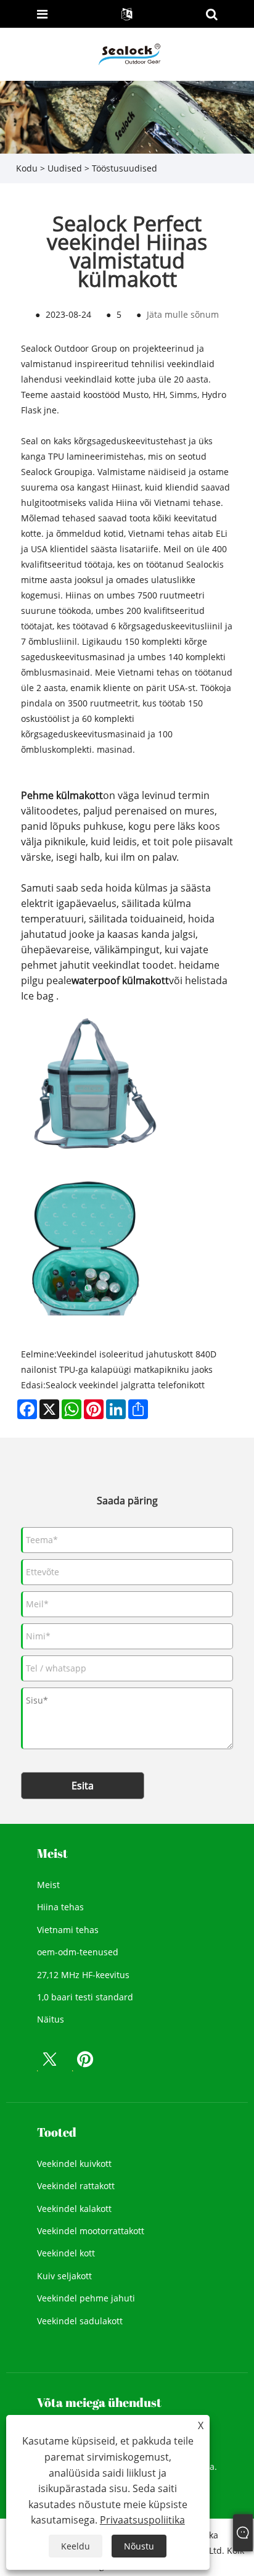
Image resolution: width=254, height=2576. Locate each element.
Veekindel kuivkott (74, 2164)
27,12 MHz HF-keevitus (83, 1975)
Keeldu (76, 2546)
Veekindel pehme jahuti (86, 2298)
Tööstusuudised (125, 168)
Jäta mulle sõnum (183, 314)
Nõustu (139, 2546)
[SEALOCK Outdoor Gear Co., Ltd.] (128, 53)
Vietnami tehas (68, 1930)
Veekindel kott (66, 2253)
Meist (48, 1885)
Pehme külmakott (62, 795)
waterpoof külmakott (120, 980)
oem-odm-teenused (78, 1952)
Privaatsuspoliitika (142, 2520)
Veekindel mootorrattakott (91, 2231)
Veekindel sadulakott (80, 2321)
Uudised (65, 168)
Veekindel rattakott (76, 2186)
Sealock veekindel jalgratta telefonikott (125, 1385)
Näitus (51, 2019)
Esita (83, 1786)
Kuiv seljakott (64, 2276)
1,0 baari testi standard (85, 1997)
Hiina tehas (60, 1907)
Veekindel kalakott (74, 2209)
